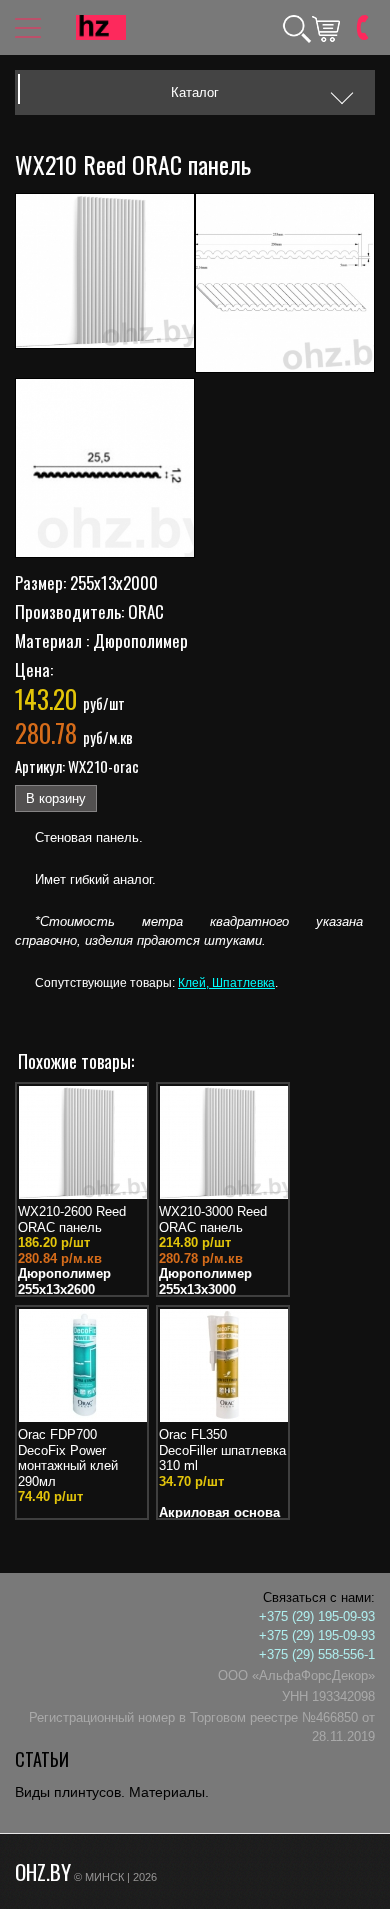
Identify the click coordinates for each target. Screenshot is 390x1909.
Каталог (195, 92)
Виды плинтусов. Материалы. (112, 1792)
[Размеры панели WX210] (285, 285)
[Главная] (101, 27)
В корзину (56, 798)
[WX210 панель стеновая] (105, 273)
